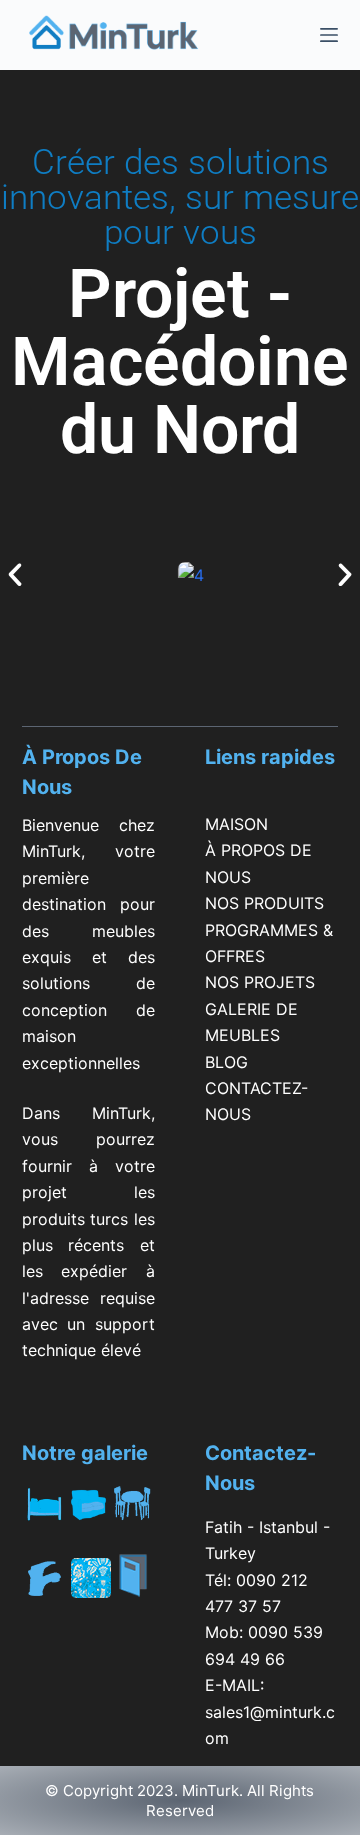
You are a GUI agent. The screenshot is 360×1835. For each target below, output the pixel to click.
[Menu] (329, 35)
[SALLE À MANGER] (133, 1504)
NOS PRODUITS (264, 903)
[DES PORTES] (133, 1593)
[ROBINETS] (44, 1581)
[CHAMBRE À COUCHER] (44, 1504)
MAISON (236, 824)
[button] (15, 575)
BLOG (226, 1062)
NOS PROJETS (260, 982)
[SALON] (88, 1504)
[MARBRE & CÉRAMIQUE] (88, 1581)
